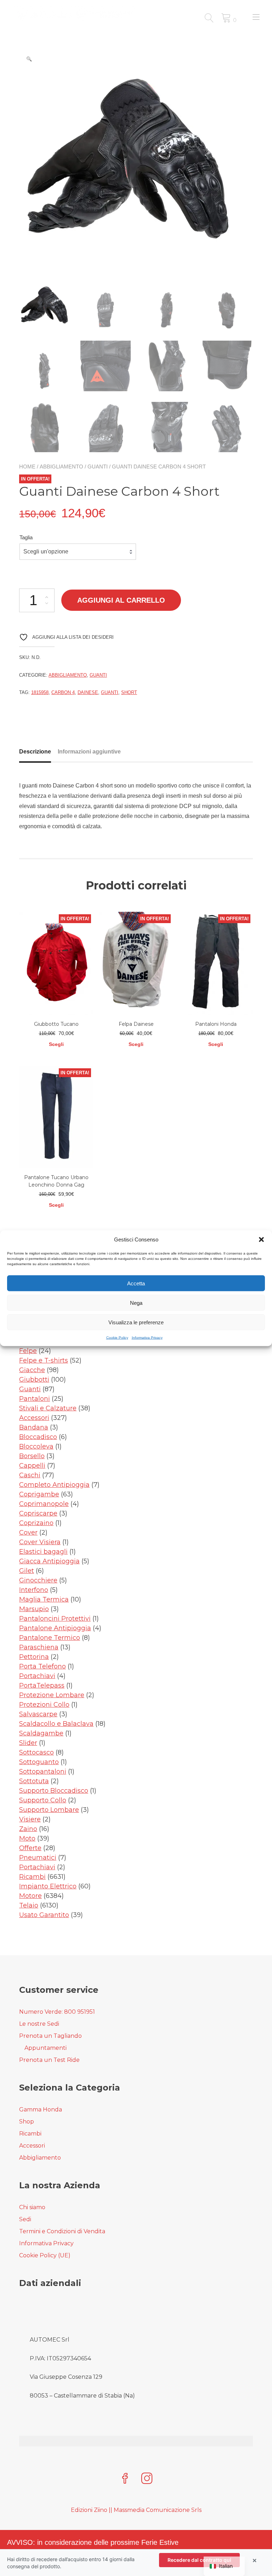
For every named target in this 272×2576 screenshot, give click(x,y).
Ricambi (30, 2134)
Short (129, 692)
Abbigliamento (61, 467)
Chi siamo (32, 2207)
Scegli (56, 1044)
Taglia (26, 537)
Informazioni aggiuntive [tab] (89, 752)
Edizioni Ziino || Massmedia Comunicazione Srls (136, 2510)
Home (27, 467)
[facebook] (125, 2479)
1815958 (40, 692)
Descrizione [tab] (35, 752)
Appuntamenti (46, 2048)
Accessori (32, 2146)
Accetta (136, 1283)
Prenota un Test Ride (49, 2060)
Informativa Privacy (147, 1338)
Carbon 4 (63, 692)
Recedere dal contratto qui (199, 2560)
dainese (88, 692)
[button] (261, 1239)
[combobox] (78, 552)
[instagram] (147, 2479)
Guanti (98, 467)
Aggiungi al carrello (121, 600)
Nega (136, 1303)
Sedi (25, 2219)
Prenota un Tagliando (50, 2036)
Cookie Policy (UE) (45, 2255)
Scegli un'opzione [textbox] (46, 551)
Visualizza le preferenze (136, 1322)
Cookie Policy (117, 1338)
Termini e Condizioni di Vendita (62, 2231)
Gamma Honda (41, 2109)
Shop (27, 2122)
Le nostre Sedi (39, 2024)
